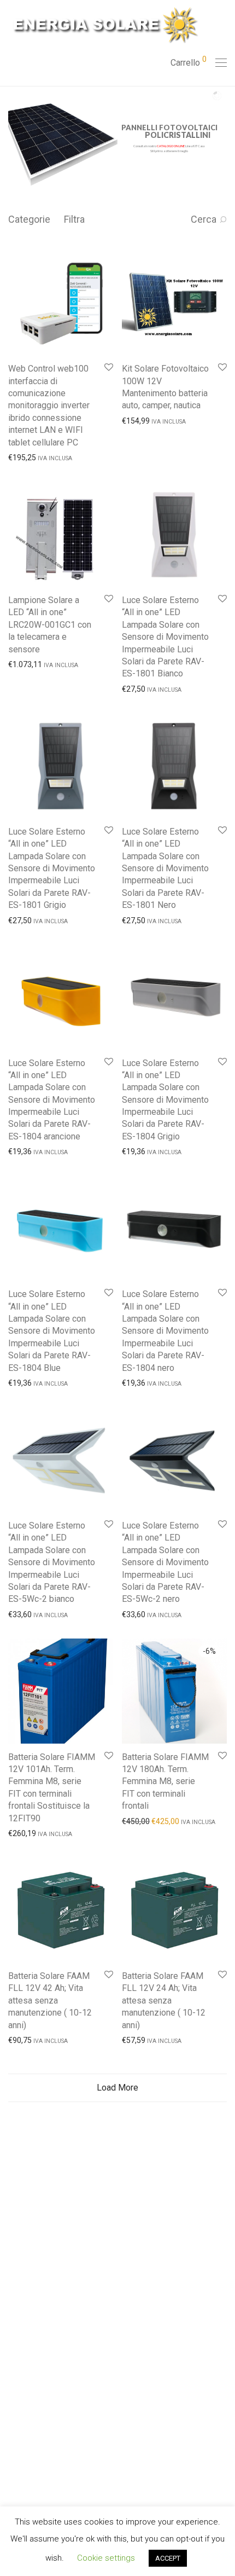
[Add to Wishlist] (108, 367)
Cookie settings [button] (106, 2558)
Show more (23, 457)
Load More (117, 2088)
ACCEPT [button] (168, 2558)
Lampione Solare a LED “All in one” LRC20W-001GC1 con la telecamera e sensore (50, 625)
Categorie (29, 219)
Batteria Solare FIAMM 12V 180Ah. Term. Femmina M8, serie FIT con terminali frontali (165, 1782)
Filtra (74, 219)
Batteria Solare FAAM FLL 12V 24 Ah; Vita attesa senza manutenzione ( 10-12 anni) (164, 2001)
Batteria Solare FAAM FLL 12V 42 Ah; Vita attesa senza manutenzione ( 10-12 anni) (50, 2001)
